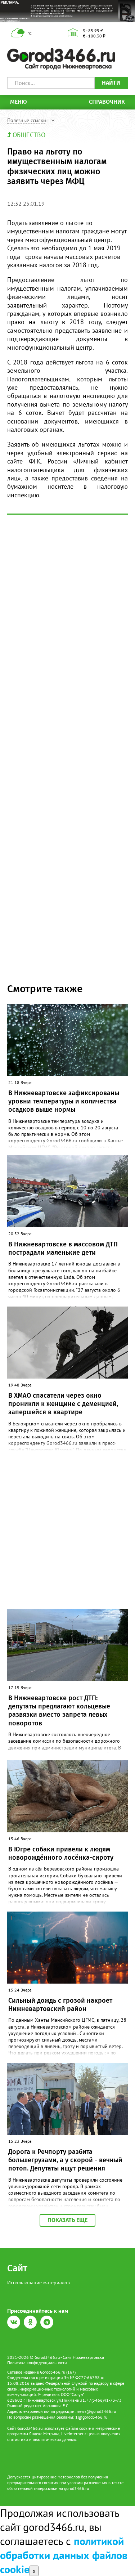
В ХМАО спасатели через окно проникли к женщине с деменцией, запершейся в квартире (63, 1404)
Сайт (17, 2268)
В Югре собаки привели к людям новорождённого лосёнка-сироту (61, 1853)
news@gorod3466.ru (96, 2411)
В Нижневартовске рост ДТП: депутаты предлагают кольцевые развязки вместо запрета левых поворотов (59, 1711)
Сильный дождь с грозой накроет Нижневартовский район (60, 2005)
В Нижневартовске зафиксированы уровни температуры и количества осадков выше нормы (64, 1101)
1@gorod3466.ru (91, 2417)
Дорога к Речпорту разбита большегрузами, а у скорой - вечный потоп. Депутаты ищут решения (65, 2160)
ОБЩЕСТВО (29, 135)
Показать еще (67, 2220)
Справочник (107, 102)
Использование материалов (39, 2282)
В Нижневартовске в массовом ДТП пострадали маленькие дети (63, 1248)
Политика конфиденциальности (37, 2363)
